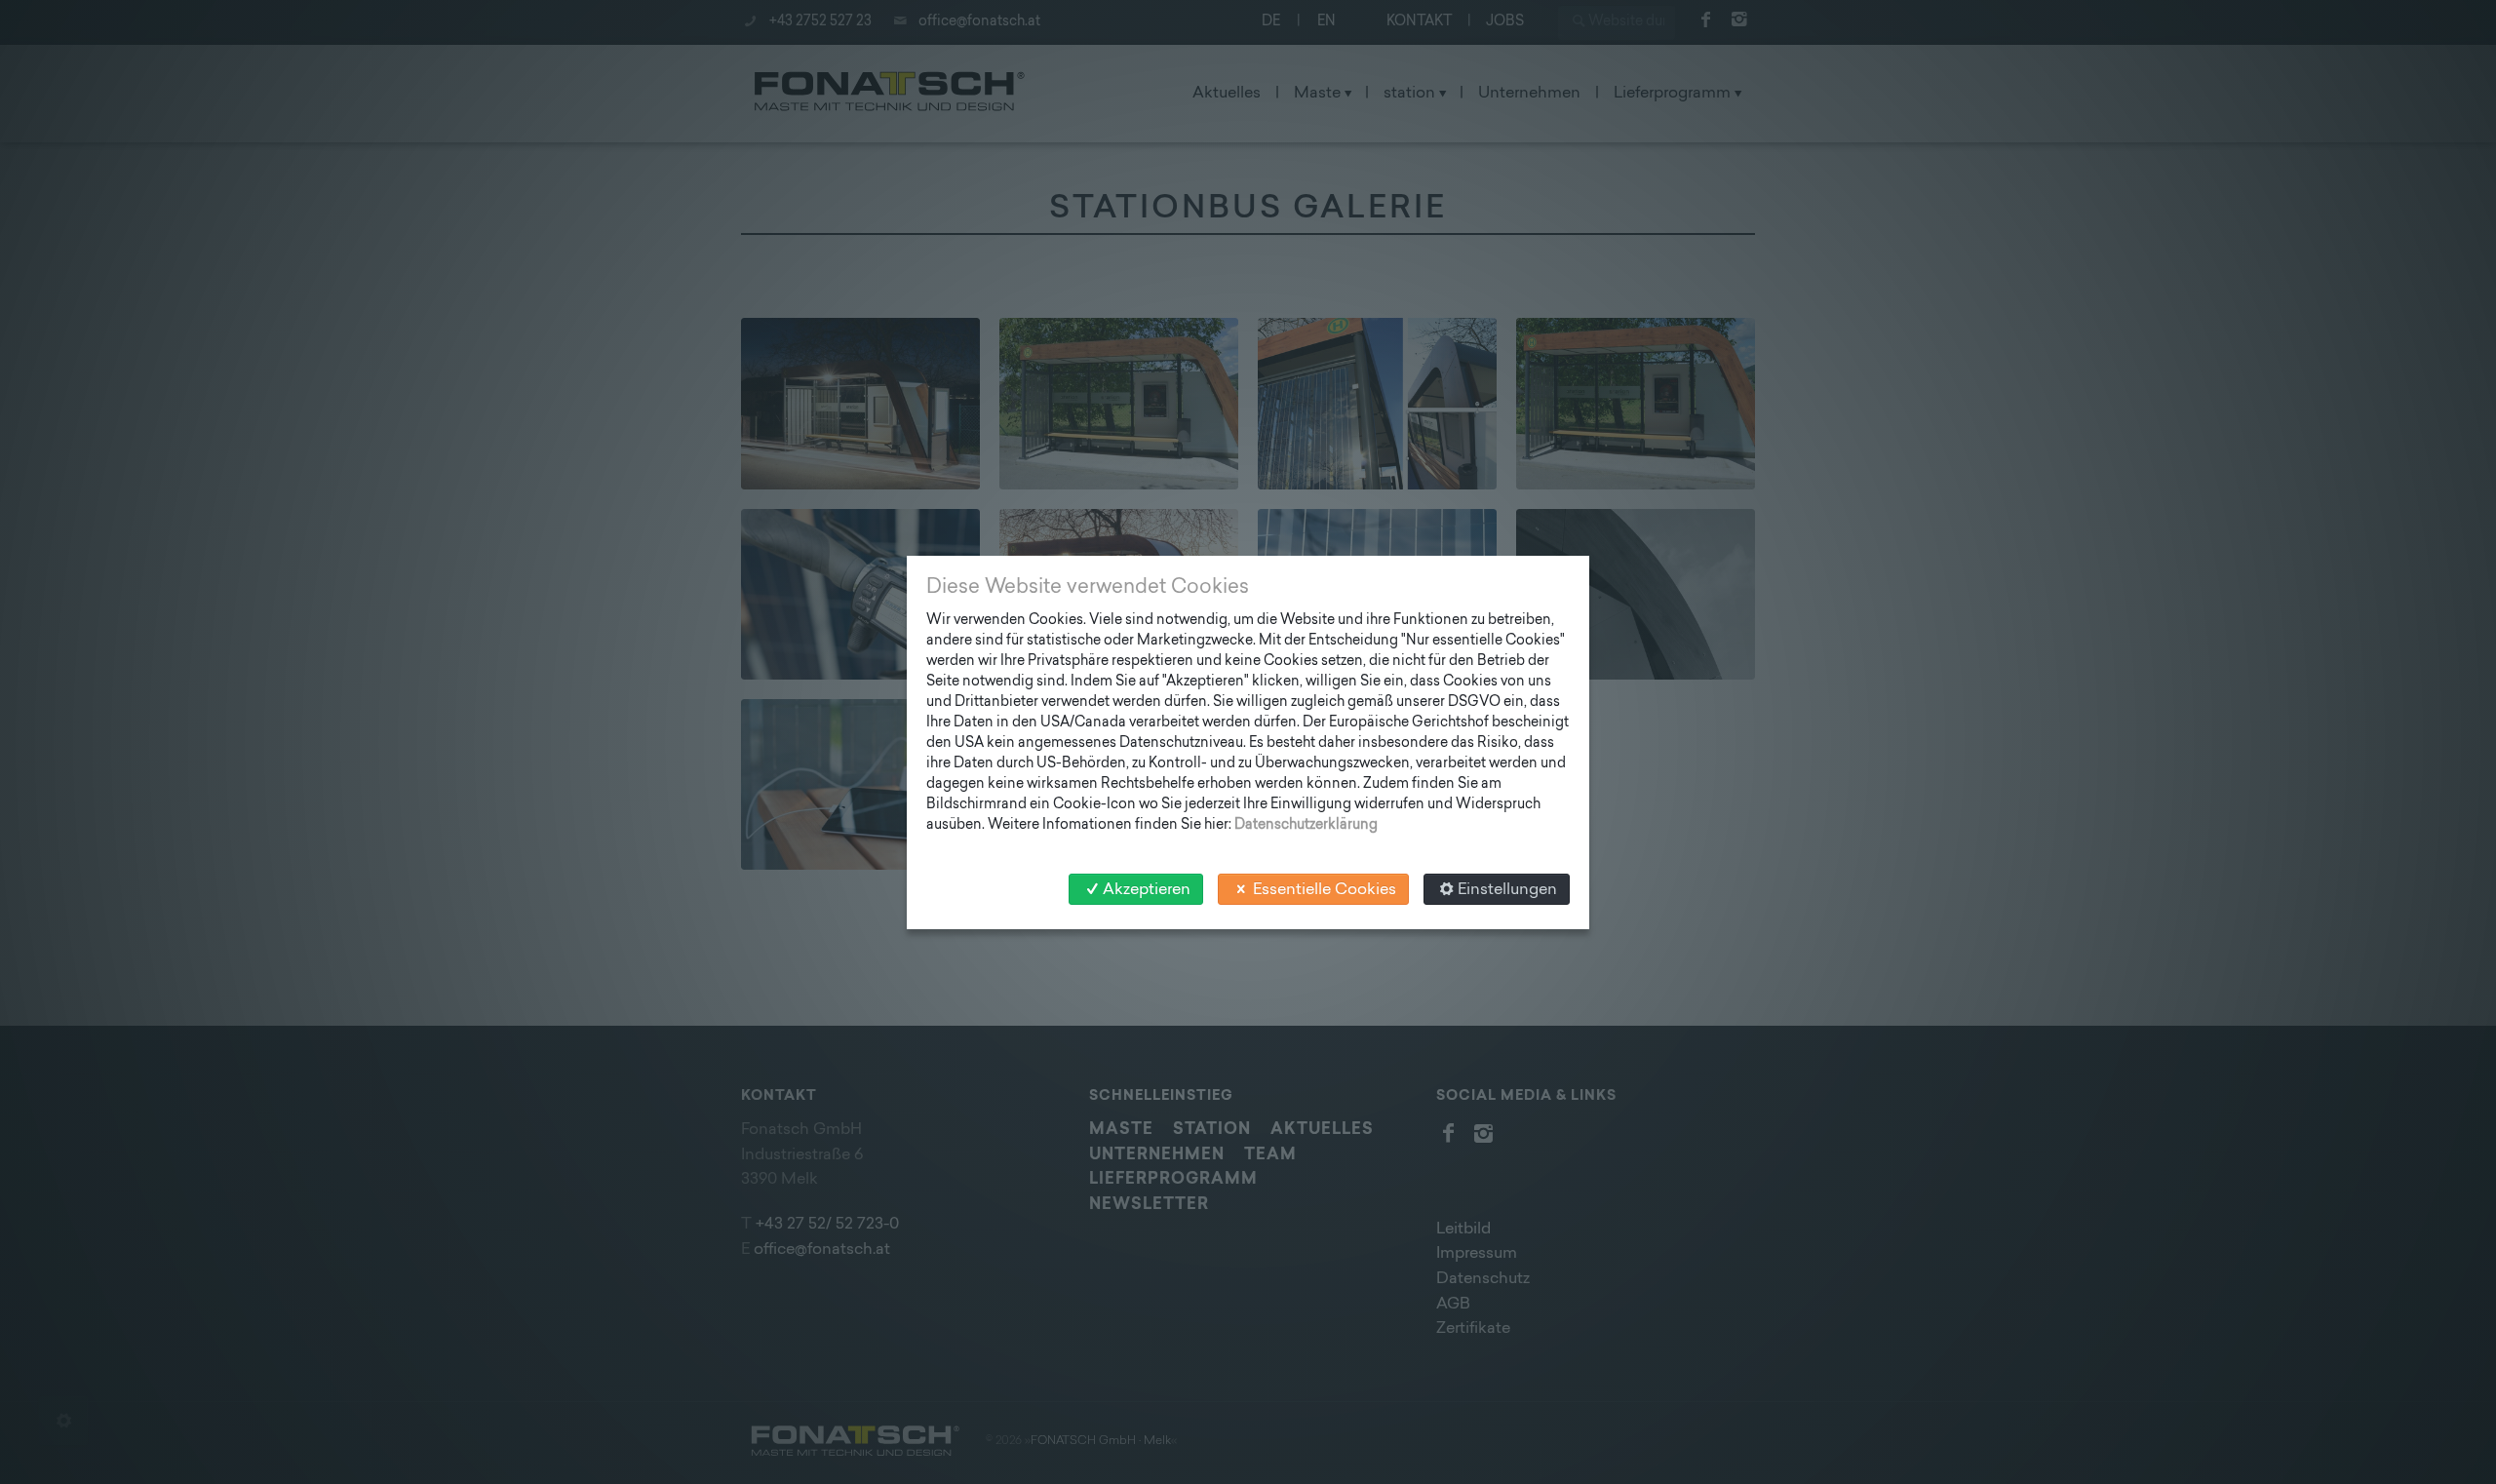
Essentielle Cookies (1325, 890)
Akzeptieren (1147, 890)
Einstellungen (1507, 890)
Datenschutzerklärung (1306, 825)
